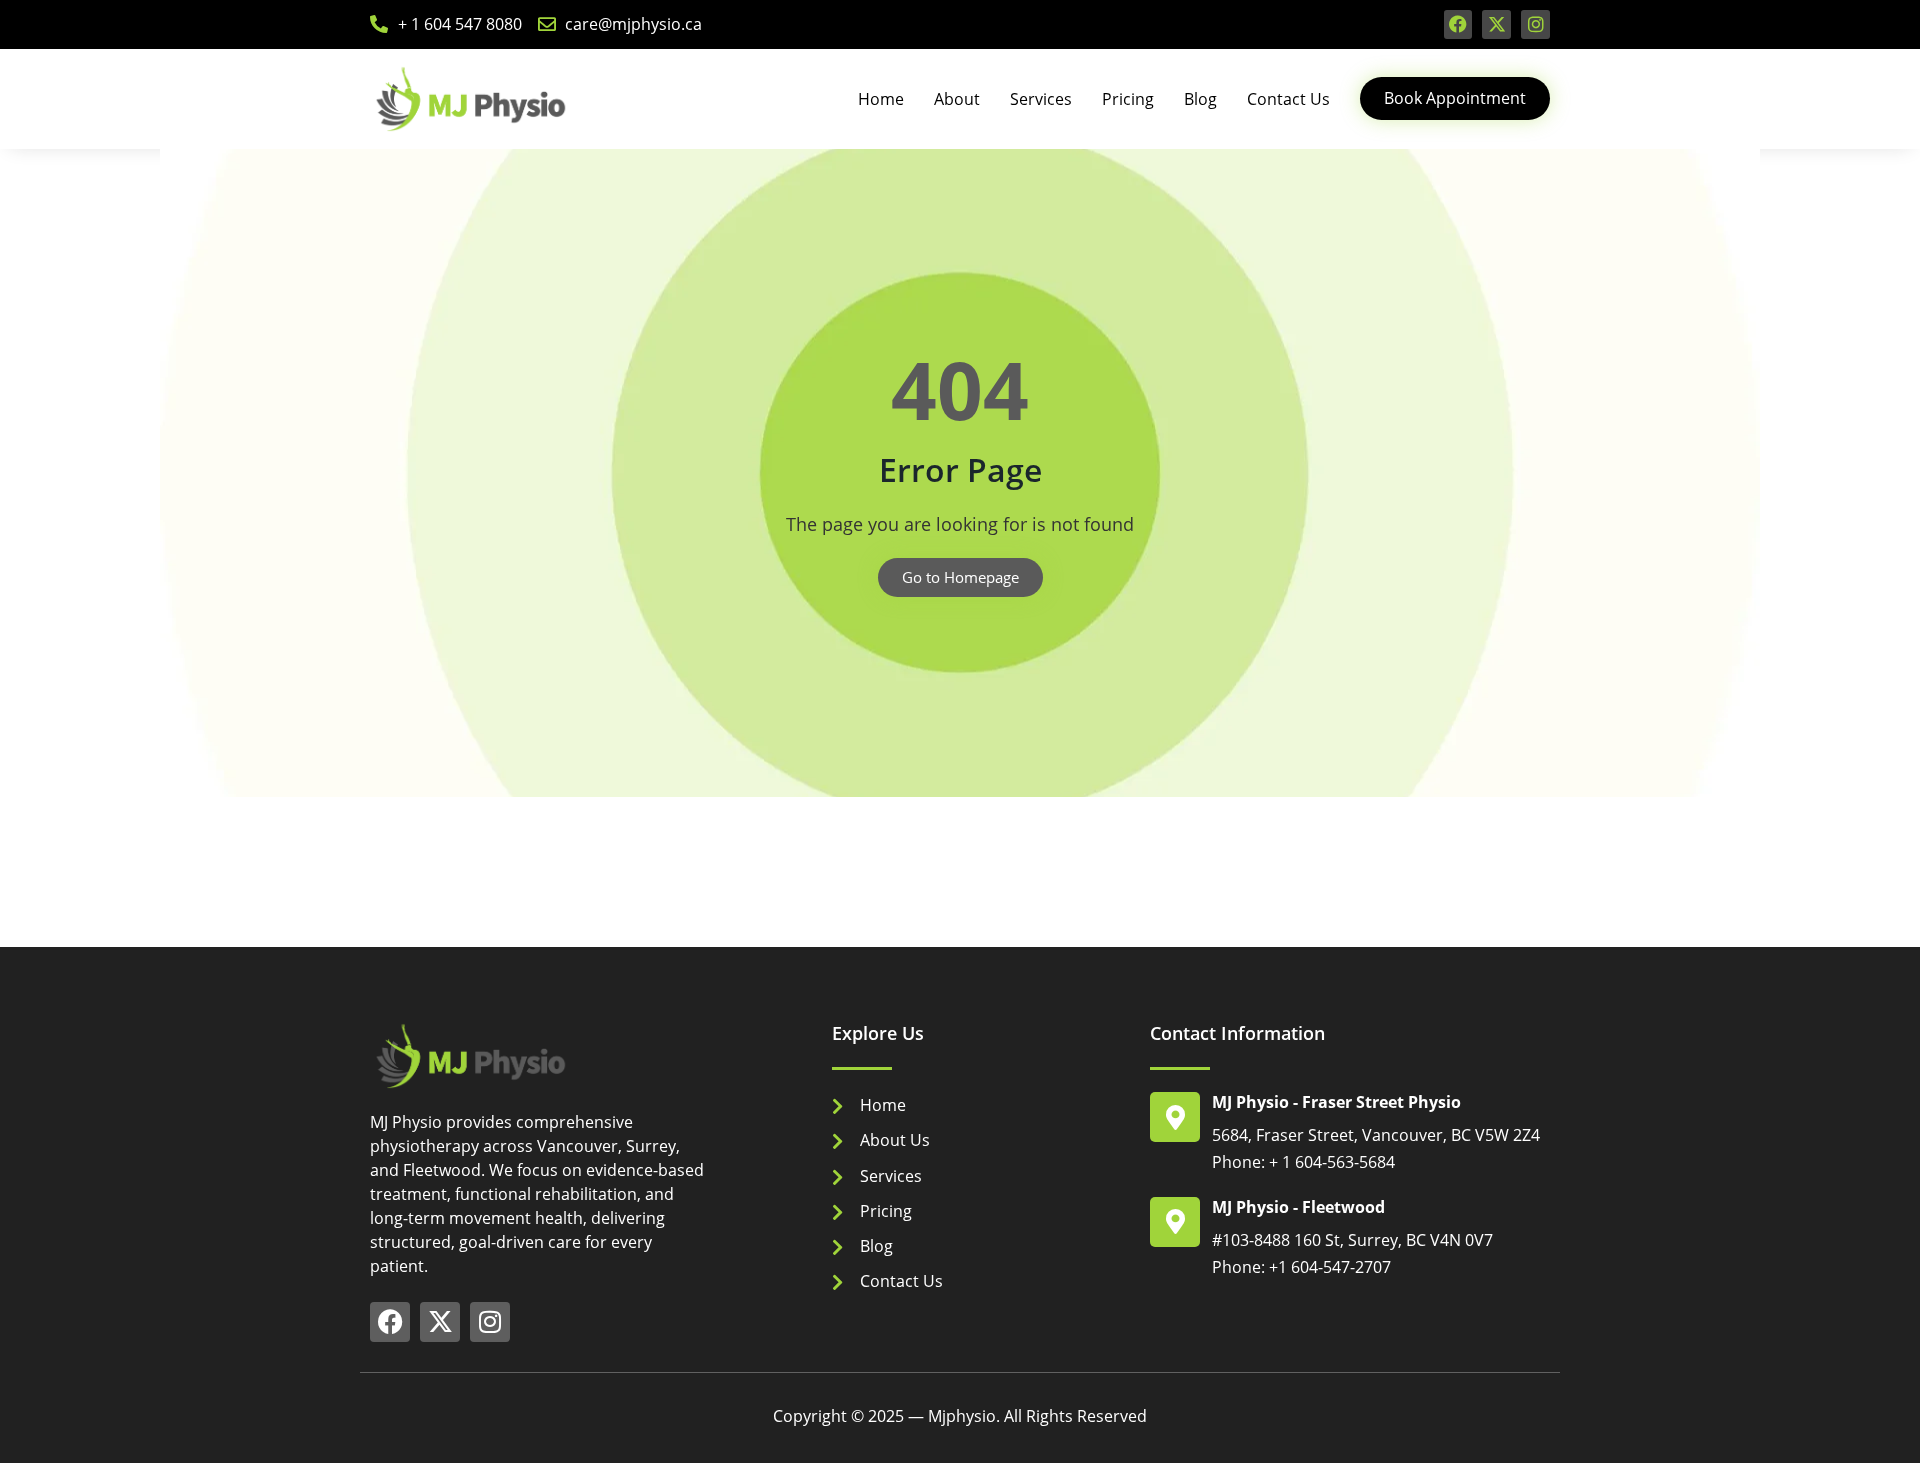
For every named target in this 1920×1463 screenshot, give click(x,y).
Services (1041, 99)
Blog (1200, 99)
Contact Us (1288, 99)
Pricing (1128, 99)
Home (881, 99)
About (957, 99)
